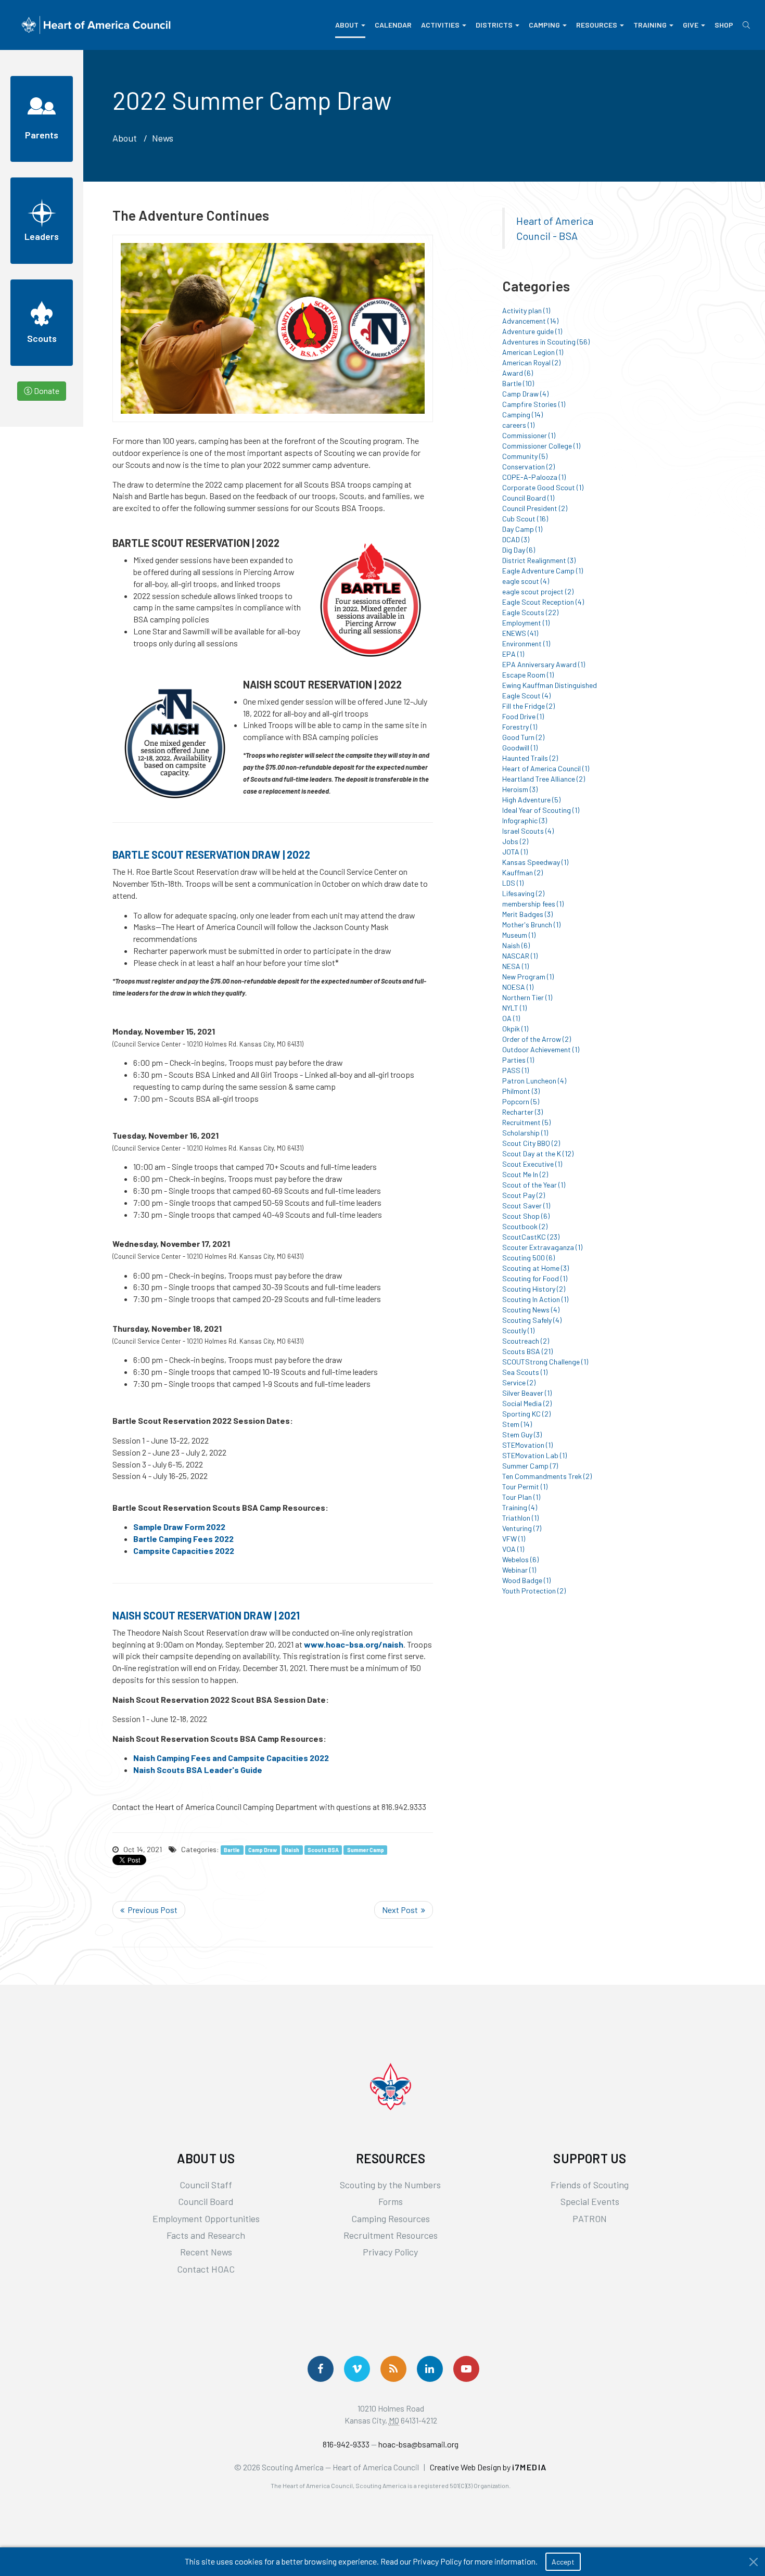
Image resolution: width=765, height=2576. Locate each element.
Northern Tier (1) (527, 997)
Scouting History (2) (534, 1289)
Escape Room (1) (528, 675)
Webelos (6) (520, 1559)
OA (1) (511, 1018)
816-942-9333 (346, 2444)
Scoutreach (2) (526, 1341)
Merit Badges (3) (527, 914)
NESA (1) (515, 966)
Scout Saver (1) (526, 1206)
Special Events (590, 2201)
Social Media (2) (527, 1403)
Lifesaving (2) (523, 893)
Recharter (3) (522, 1112)
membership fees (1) (533, 904)
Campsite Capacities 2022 (184, 1551)
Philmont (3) (521, 1091)
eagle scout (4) (526, 581)
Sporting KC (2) (526, 1414)
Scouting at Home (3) (535, 1268)
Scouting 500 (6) (528, 1258)
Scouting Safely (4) (532, 1320)
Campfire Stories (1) (534, 404)
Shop (724, 25)
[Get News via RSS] (393, 2369)
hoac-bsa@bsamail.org (418, 2444)
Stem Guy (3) (522, 1434)
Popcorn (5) (521, 1101)
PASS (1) (515, 1070)
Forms (391, 2201)
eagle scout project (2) (538, 591)
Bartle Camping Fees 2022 (183, 1539)
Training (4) (520, 1507)
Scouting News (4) (531, 1310)
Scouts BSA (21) (527, 1351)
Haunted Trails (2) (530, 758)
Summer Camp (366, 1850)
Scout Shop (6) (526, 1216)
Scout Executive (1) (532, 1164)
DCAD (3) (516, 539)
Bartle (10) (518, 383)
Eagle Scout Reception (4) (543, 602)
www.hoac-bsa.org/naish (354, 1644)
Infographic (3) (525, 820)
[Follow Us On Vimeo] (357, 2369)
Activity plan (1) (526, 310)
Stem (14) (517, 1424)
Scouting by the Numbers (390, 2185)
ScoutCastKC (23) (531, 1237)
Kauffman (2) (522, 872)
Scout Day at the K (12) (538, 1153)
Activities (440, 25)
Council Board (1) (528, 498)
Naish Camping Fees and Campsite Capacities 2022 (231, 1758)
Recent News (206, 2252)
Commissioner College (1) (541, 446)
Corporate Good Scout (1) (543, 487)
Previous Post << (149, 1910)
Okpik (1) (515, 1029)
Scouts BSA (323, 1850)
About (347, 25)
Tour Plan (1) (521, 1497)
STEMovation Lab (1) (534, 1455)
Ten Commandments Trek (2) (547, 1476)
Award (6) (518, 373)
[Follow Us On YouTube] (466, 2369)
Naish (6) (516, 945)
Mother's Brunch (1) (531, 924)
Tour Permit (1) (525, 1487)
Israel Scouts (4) (528, 831)
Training (650, 25)
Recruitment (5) (526, 1122)
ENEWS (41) (520, 633)
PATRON (590, 2218)
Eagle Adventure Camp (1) (543, 571)
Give (691, 25)
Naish (292, 1850)
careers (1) (518, 425)
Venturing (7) (522, 1528)
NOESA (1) (518, 987)
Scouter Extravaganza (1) (542, 1247)
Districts (494, 25)
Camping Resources (391, 2218)
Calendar (393, 25)
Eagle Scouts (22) (530, 612)
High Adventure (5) (531, 800)
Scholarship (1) (525, 1133)
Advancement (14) (530, 321)
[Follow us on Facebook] (321, 2369)
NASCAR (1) (520, 956)
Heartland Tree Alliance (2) (544, 779)
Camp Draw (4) (525, 394)
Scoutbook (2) (525, 1226)
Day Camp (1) (522, 529)
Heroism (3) (520, 789)
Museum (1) (519, 935)
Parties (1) (518, 1060)
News (163, 138)
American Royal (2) (531, 362)
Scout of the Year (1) (534, 1185)
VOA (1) (513, 1549)
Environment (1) (526, 643)
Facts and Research (206, 2235)
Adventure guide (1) (532, 331)
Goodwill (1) (520, 748)
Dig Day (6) (519, 550)
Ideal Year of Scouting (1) (541, 810)
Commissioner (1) (529, 435)
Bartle (232, 1850)
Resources (597, 25)
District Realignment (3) (539, 560)
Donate (46, 391)
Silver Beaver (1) (527, 1393)
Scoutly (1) (518, 1330)
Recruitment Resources (391, 2235)
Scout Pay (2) (524, 1195)
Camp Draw (263, 1850)
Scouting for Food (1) (535, 1278)
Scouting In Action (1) (535, 1299)
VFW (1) (514, 1539)
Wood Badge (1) (526, 1580)
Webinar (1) (519, 1570)
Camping (544, 25)
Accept (563, 2562)
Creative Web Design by (488, 2467)
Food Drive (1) (523, 716)
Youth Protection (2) (534, 1591)
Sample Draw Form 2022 (179, 1527)
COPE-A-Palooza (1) (534, 477)
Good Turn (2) (523, 737)
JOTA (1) (515, 852)
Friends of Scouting (590, 2185)
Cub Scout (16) (525, 519)
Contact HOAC (206, 2269)
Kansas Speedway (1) (535, 862)
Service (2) (519, 1382)
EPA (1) (513, 654)
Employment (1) (526, 623)
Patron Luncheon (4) (534, 1081)
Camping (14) (522, 415)
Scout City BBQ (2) (531, 1143)
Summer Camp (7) (530, 1466)
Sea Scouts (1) (525, 1372)
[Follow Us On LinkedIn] (430, 2369)
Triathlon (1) (520, 1518)
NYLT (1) (514, 1008)
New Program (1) (528, 977)
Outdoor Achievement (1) (541, 1049)
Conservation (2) (528, 467)
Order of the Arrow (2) (537, 1039)
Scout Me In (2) (525, 1174)
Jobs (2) (515, 841)
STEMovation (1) (527, 1445)
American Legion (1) (533, 352)
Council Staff (206, 2185)
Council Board (206, 2201)
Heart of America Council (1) (546, 768)
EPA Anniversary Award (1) (544, 664)
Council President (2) (535, 508)
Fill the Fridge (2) (528, 706)
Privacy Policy (390, 2252)
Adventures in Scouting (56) (546, 342)
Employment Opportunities (206, 2218)
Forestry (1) (520, 727)
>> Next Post (404, 1910)
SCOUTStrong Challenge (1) (545, 1362)
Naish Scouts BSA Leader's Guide (198, 1770)
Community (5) (525, 456)
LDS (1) (513, 883)
